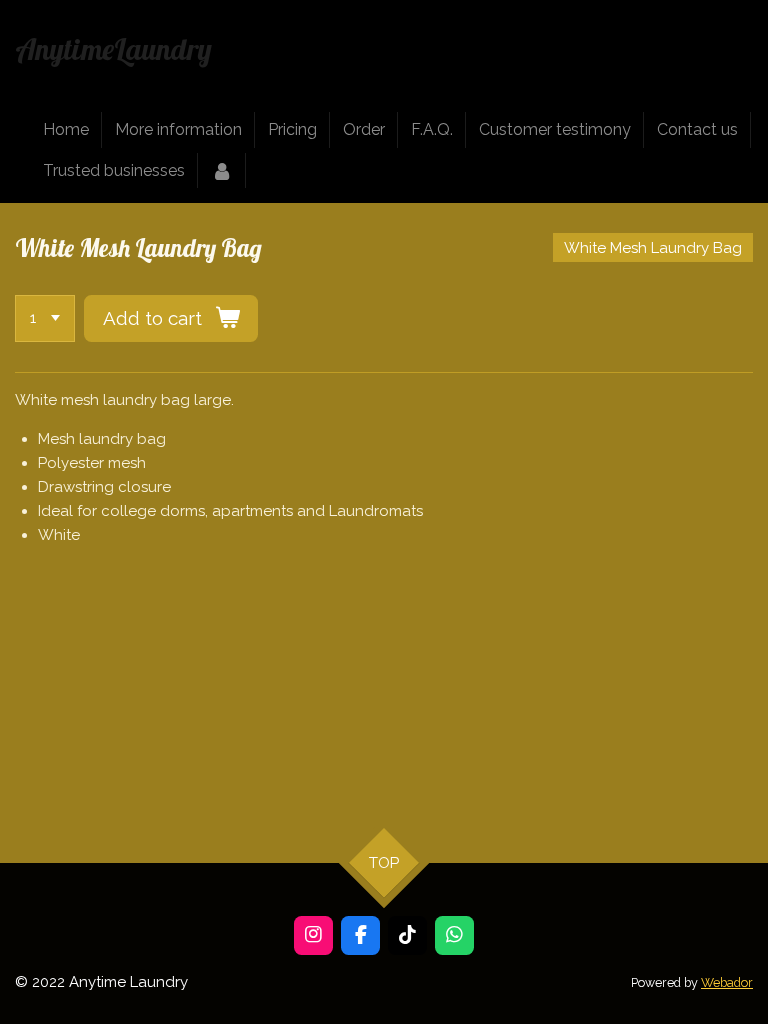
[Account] (222, 171)
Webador (727, 982)
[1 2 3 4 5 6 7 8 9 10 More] (45, 318)
